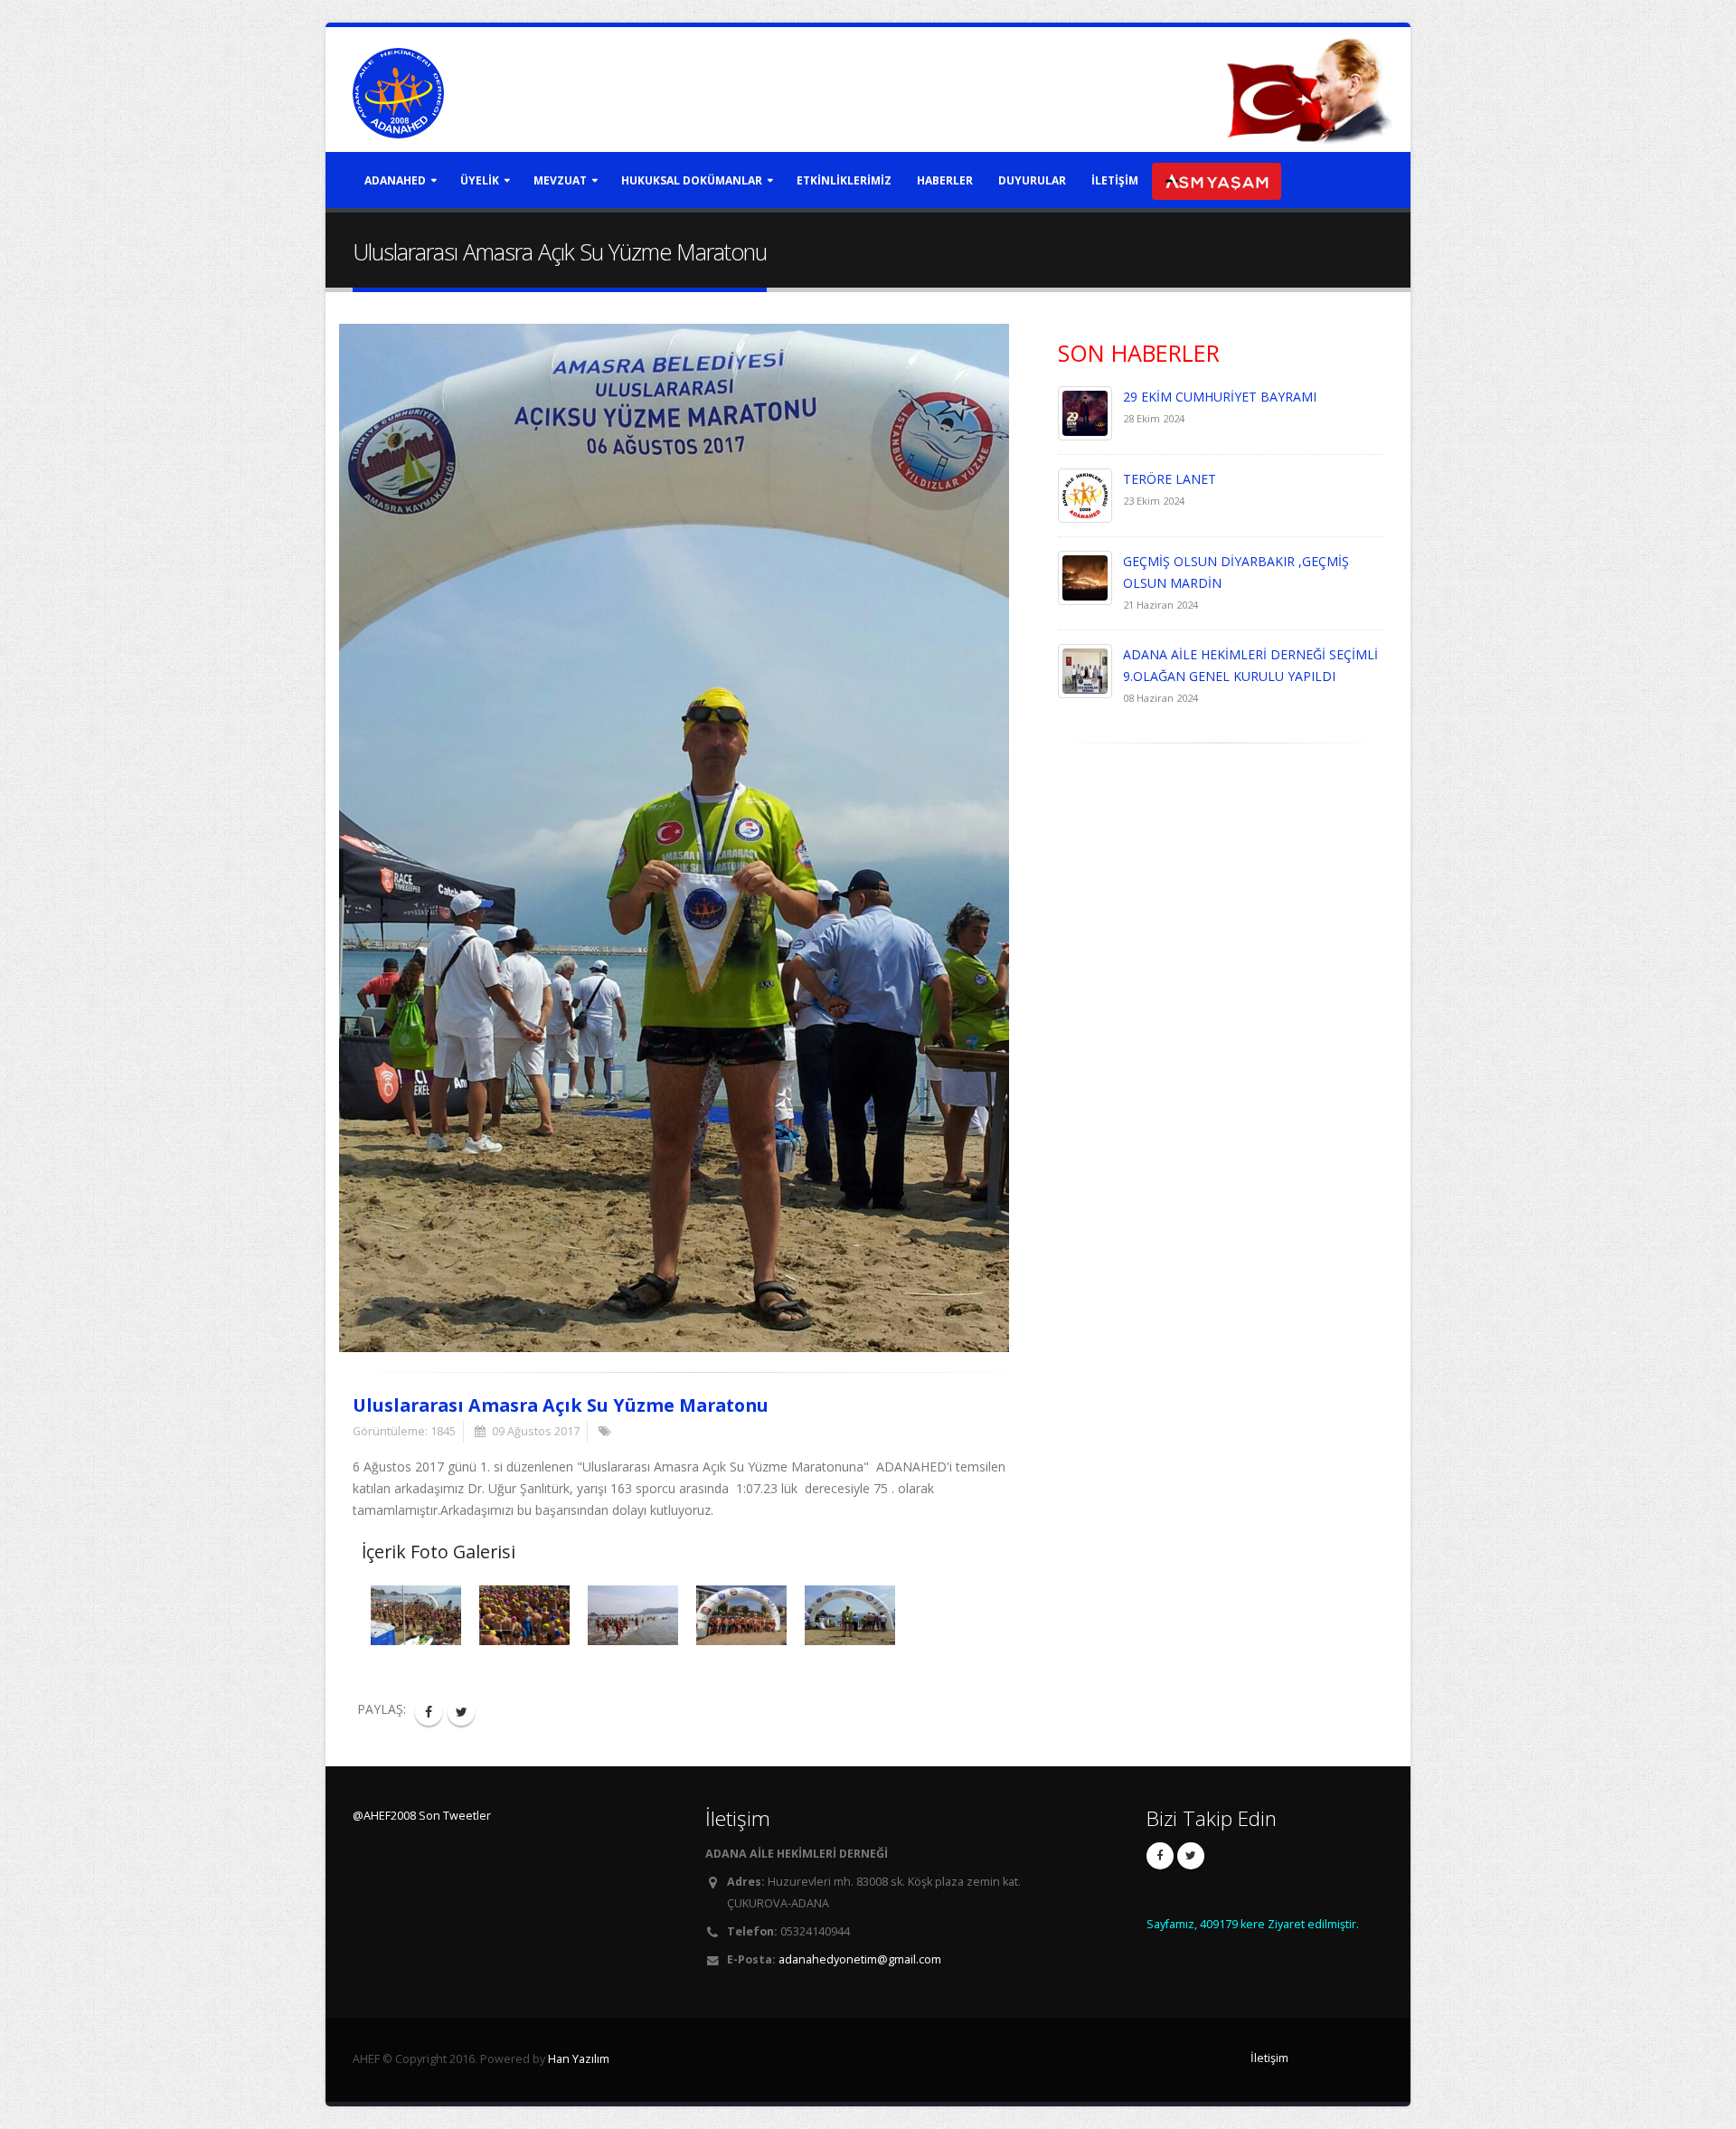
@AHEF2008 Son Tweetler (422, 1816)
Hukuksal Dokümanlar (692, 180)
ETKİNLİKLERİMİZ (844, 180)
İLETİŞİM (1115, 180)
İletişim (1269, 2058)
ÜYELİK (480, 180)
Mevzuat (560, 180)
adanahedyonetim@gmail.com (860, 1959)
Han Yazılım (579, 2059)
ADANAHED (395, 180)
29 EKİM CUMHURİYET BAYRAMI (1220, 397)
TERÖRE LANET (1170, 479)
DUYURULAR (1032, 180)
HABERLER (945, 180)
